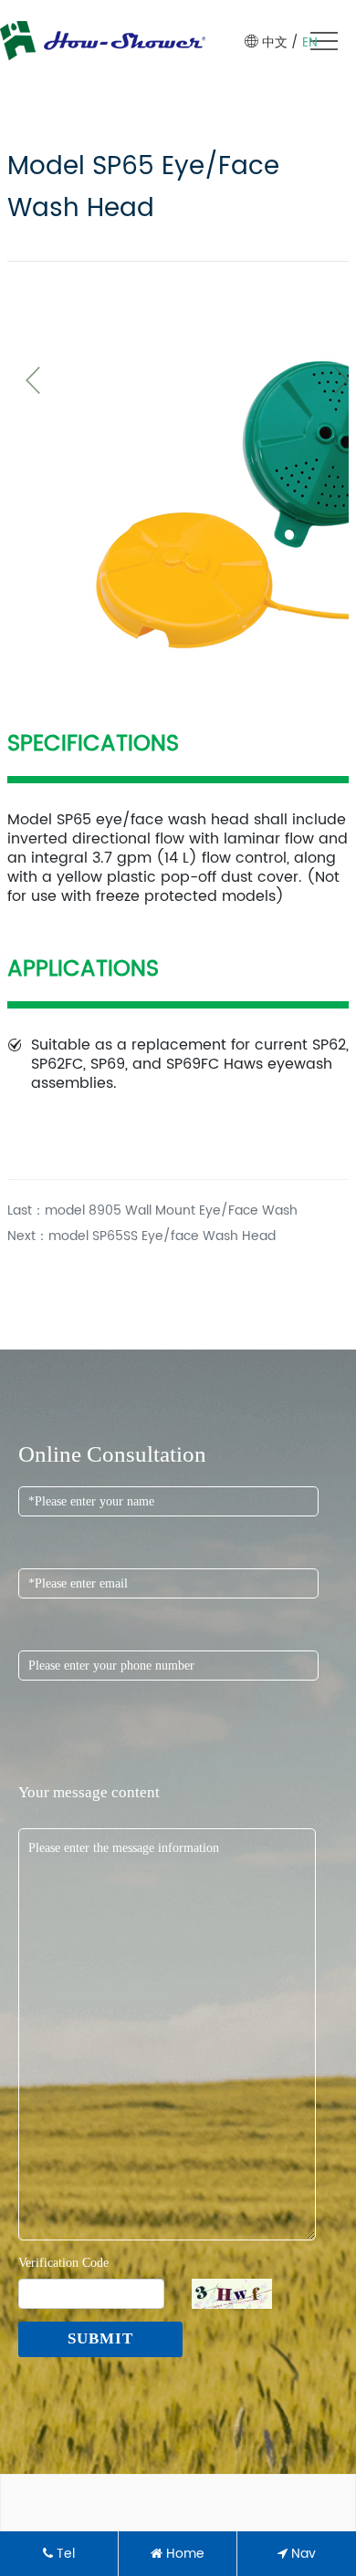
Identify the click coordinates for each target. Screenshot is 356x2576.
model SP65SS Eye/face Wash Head (162, 1236)
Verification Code (63, 2263)
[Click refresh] (232, 2294)
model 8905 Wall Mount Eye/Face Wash (171, 1210)
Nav (302, 2554)
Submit (100, 2338)
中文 (275, 42)
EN (310, 42)
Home (183, 2554)
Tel (64, 2554)
